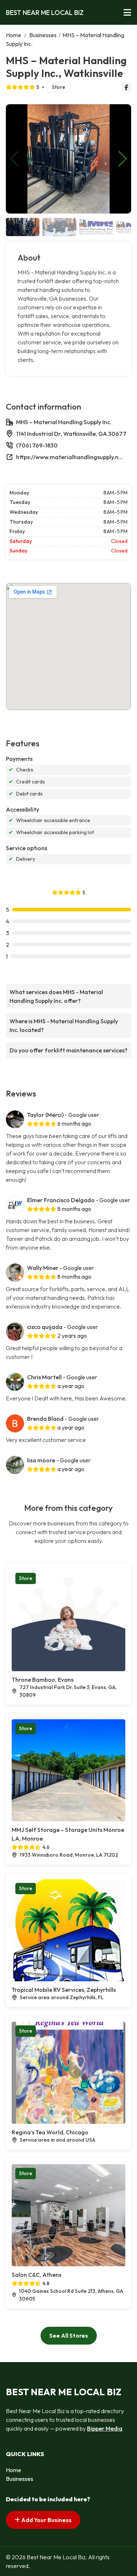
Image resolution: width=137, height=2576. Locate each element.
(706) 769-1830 (37, 445)
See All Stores (69, 2335)
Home (14, 35)
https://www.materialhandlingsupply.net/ (71, 457)
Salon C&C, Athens (37, 2275)
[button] (123, 159)
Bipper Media (105, 2428)
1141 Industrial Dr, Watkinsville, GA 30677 (71, 434)
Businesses (43, 35)
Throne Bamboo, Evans (43, 1680)
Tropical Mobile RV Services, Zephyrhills (64, 1990)
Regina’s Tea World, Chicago (50, 2132)
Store (58, 87)
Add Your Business (46, 2520)
